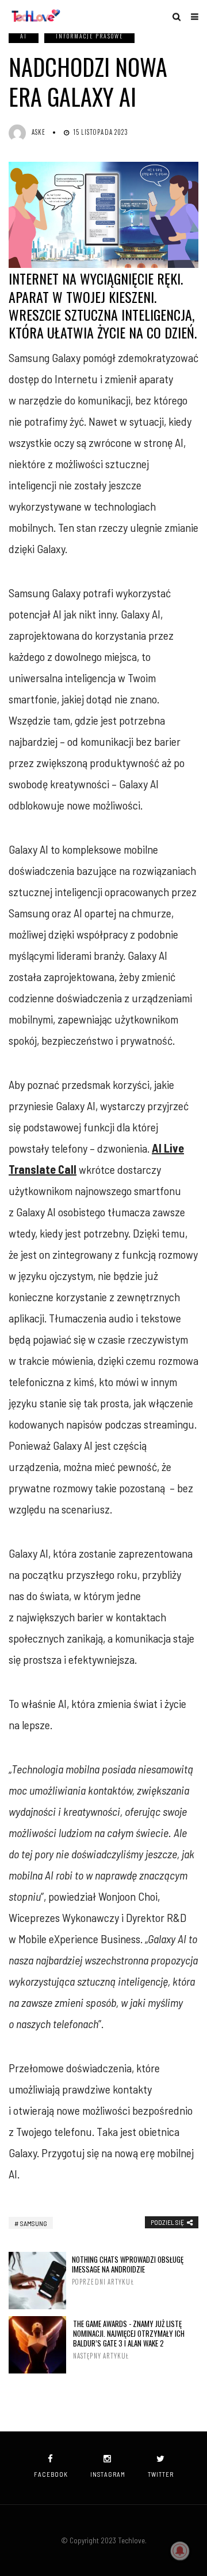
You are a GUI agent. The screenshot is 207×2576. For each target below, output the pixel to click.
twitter (161, 2474)
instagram (108, 2474)
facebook (51, 2474)
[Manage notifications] (180, 2551)
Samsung (34, 2223)
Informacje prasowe (89, 36)
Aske (39, 132)
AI (24, 36)
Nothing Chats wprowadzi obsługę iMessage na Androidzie (128, 2270)
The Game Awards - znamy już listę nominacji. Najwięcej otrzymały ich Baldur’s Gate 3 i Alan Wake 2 (129, 2340)
